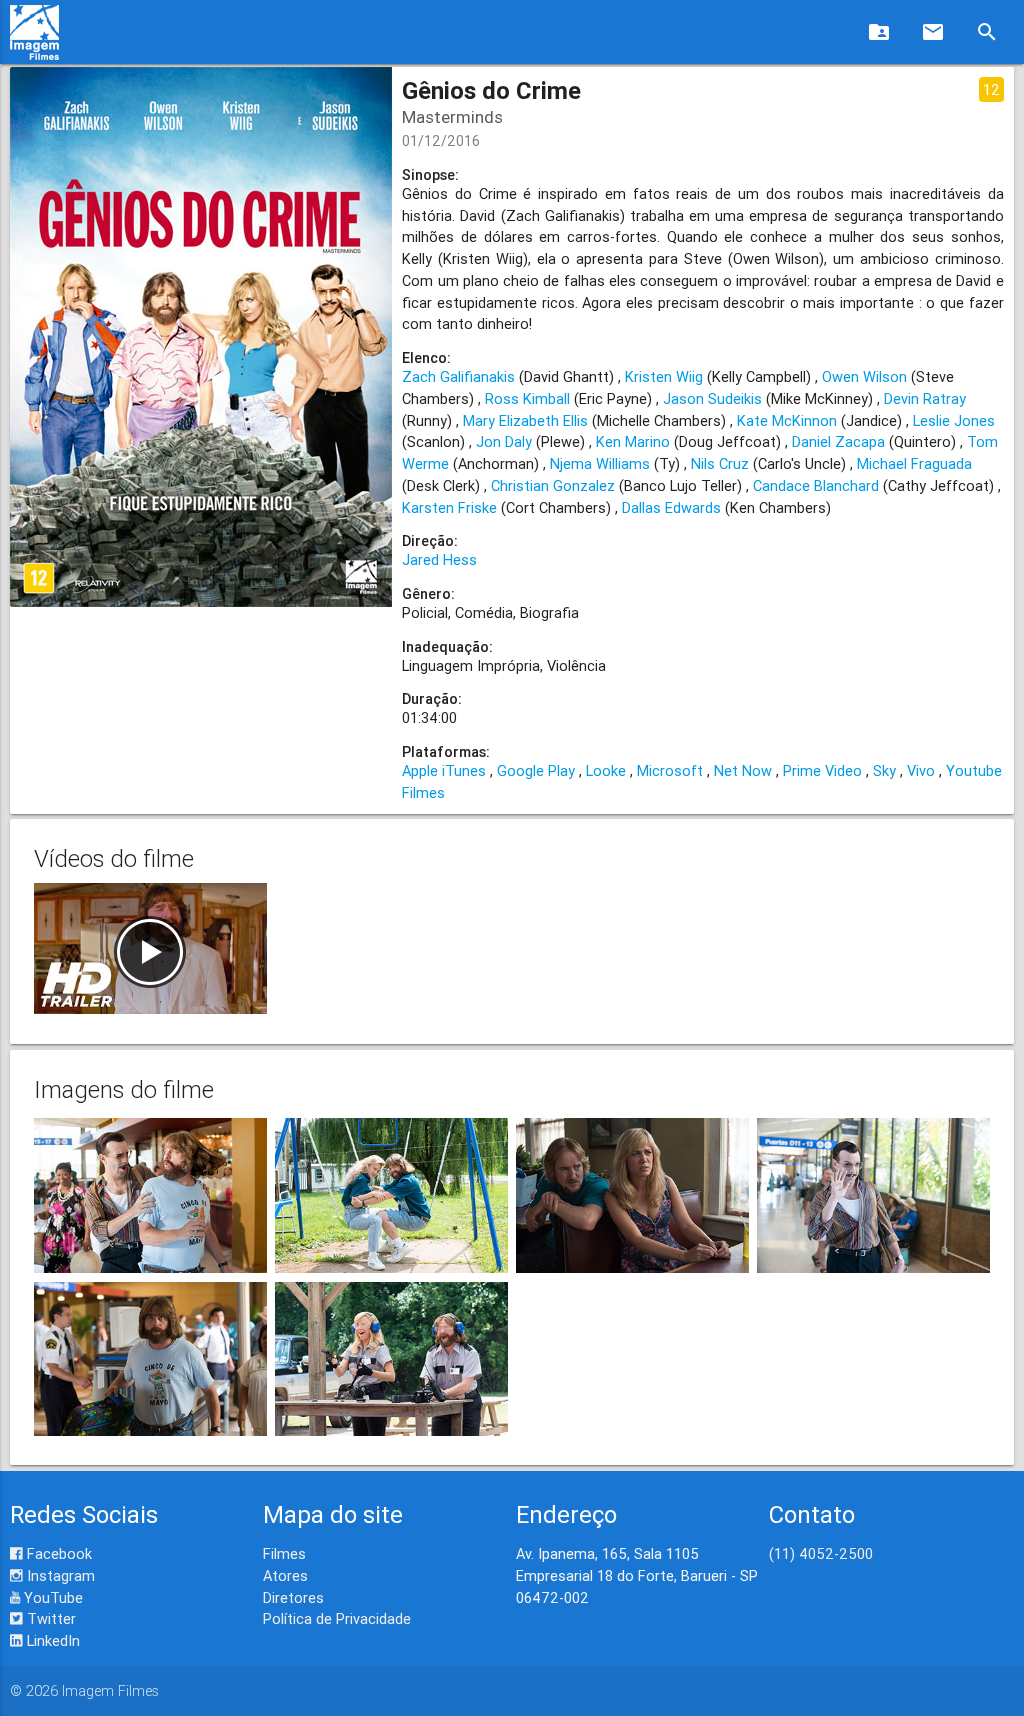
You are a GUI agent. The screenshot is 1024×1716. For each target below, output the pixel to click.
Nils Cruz (720, 463)
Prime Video (822, 770)
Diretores (293, 1597)
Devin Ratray (925, 398)
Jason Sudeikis (712, 398)
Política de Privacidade (337, 1618)
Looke (606, 770)
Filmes (284, 1553)
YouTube (51, 1597)
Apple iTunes (444, 770)
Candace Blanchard (816, 485)
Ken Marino (633, 441)
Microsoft (670, 770)
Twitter (49, 1618)
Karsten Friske (449, 507)
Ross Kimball (527, 398)
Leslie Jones (954, 420)
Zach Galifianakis (458, 376)
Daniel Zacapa (838, 441)
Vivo (921, 770)
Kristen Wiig (664, 376)
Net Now (743, 770)
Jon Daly (504, 441)
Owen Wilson (864, 376)
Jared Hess (439, 559)
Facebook (57, 1553)
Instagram (59, 1575)
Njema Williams (600, 463)
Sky (884, 770)
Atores (285, 1575)
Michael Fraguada (914, 463)
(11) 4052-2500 (821, 1553)
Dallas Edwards (671, 507)
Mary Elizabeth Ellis (525, 420)
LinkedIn (51, 1640)
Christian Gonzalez (553, 485)
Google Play (536, 770)
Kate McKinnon (787, 420)
